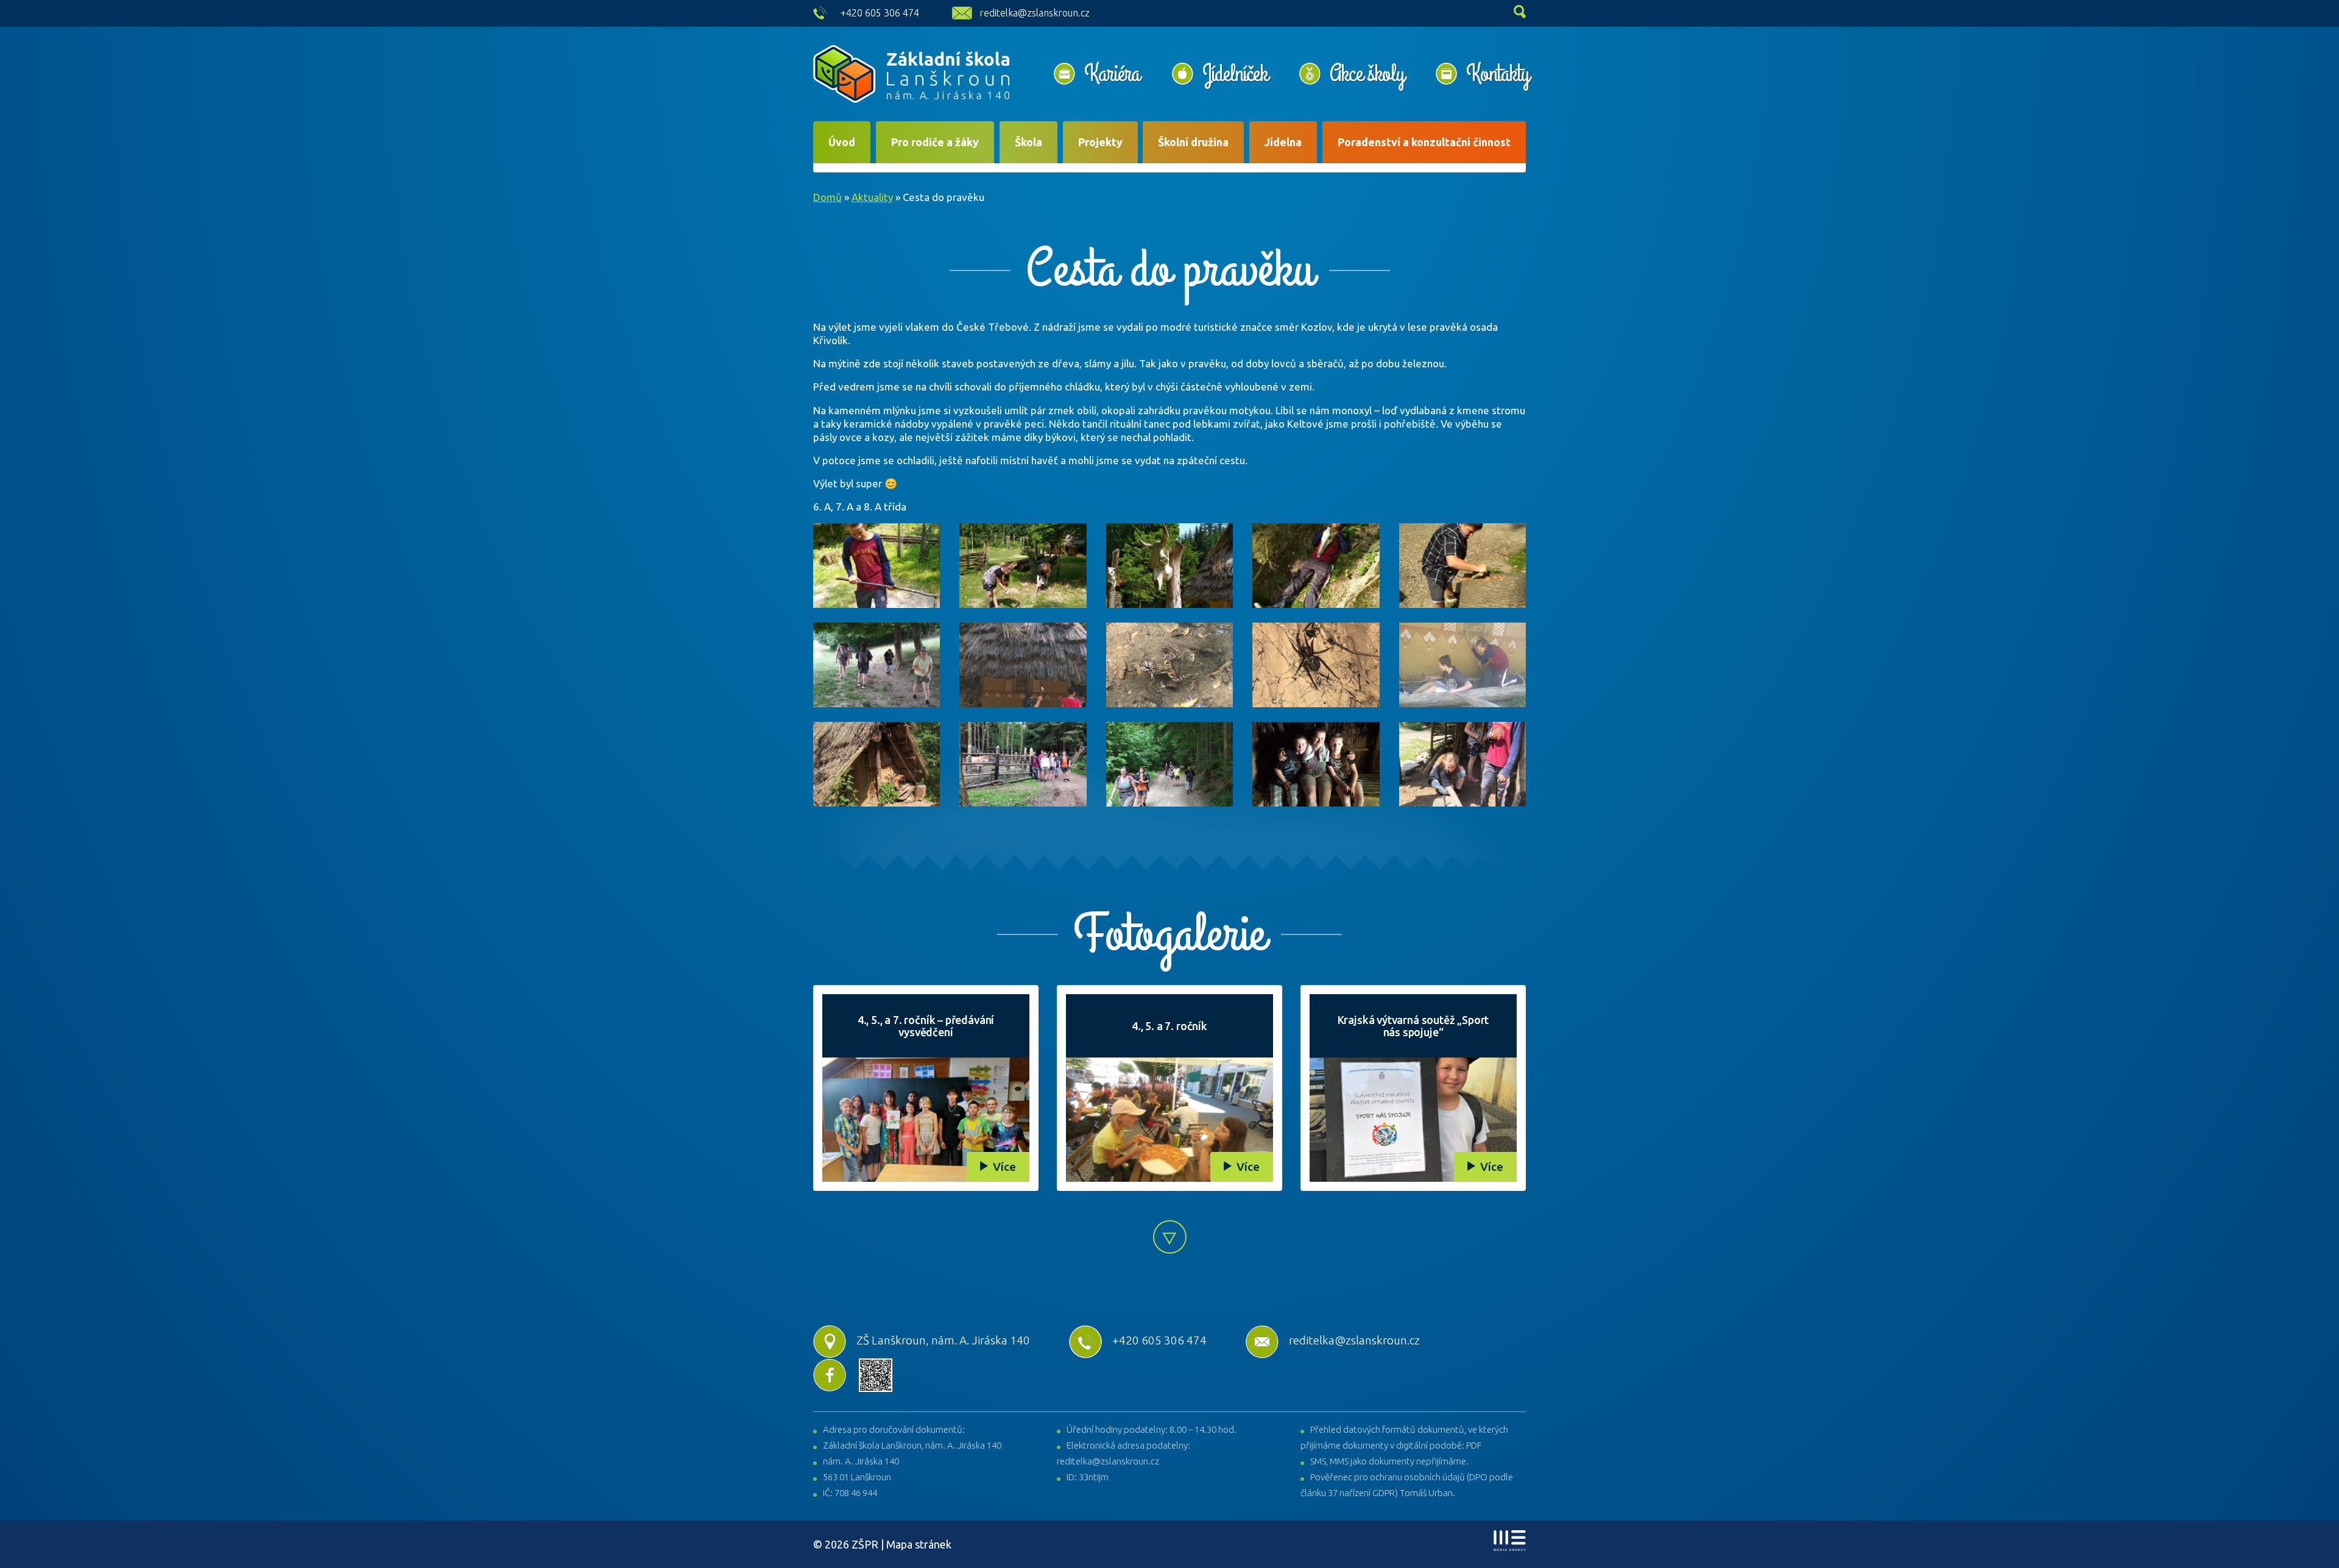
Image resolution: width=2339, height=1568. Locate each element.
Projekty (1100, 142)
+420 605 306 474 (880, 13)
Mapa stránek (919, 1544)
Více (1004, 1167)
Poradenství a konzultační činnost (1424, 142)
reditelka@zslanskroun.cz (1035, 13)
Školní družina (1193, 142)
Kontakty (1498, 74)
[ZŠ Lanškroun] (911, 74)
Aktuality (872, 197)
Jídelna (1283, 142)
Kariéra (1112, 74)
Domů (827, 197)
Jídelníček (1235, 74)
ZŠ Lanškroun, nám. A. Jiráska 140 (943, 1340)
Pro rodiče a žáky (935, 142)
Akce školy (1367, 74)
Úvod (842, 142)
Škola (1028, 142)
